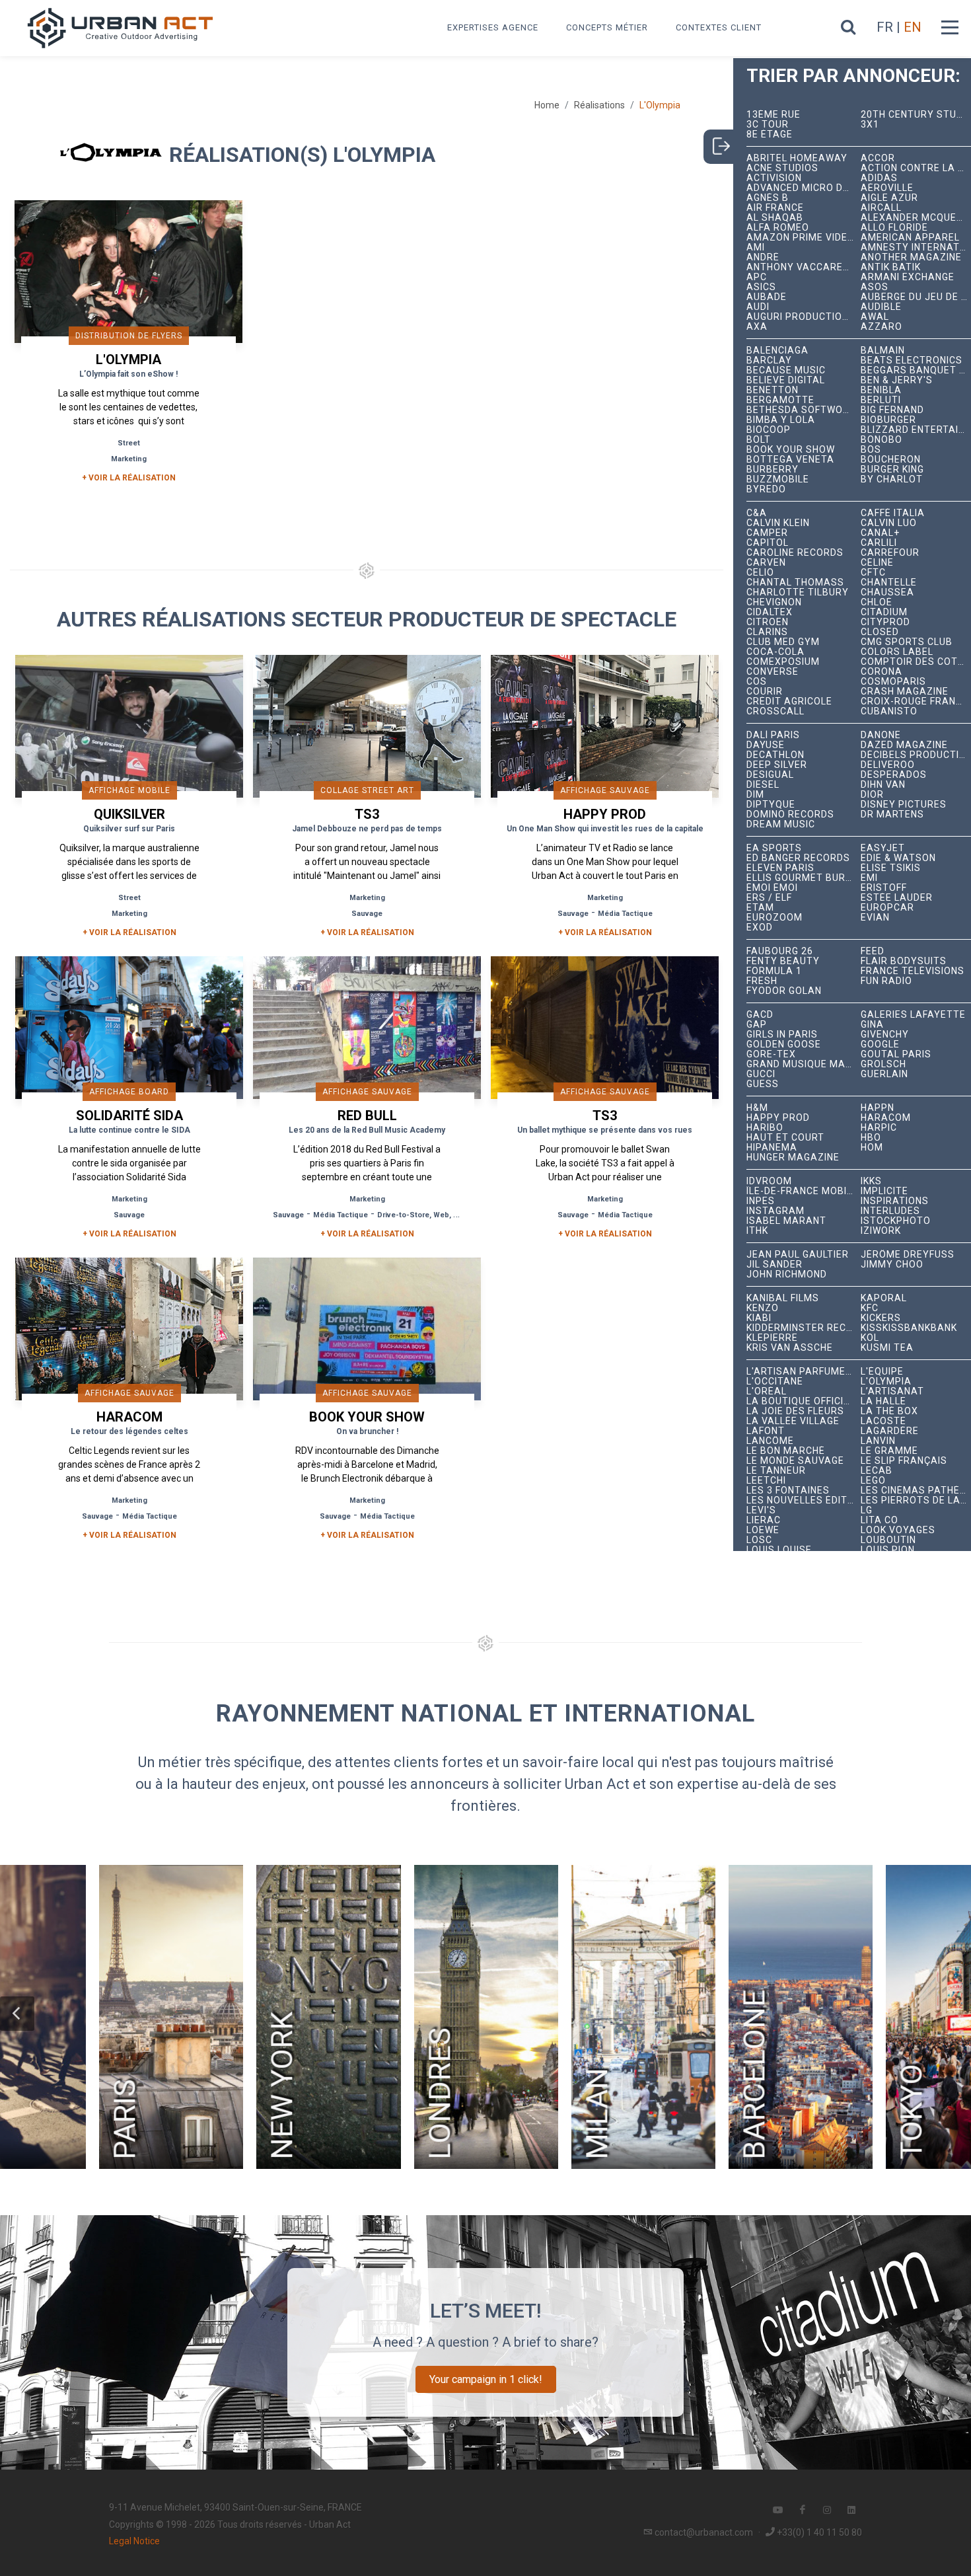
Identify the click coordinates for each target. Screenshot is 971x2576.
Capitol (768, 543)
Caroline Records (795, 553)
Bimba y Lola (781, 420)
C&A (757, 513)
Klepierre (772, 1338)
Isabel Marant (786, 1221)
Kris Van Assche (790, 1348)
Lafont (766, 1431)
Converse (773, 672)
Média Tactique (625, 914)
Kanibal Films (783, 1298)
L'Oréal (767, 1391)
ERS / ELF (769, 898)
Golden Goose (784, 1044)
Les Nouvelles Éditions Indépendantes (804, 1500)
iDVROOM (769, 1181)
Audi (758, 307)
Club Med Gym (783, 642)
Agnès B (768, 198)
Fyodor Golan (784, 991)
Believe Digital (786, 380)
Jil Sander (774, 1265)
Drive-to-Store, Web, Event (425, 1215)
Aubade (767, 297)
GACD (760, 1015)
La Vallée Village (793, 1421)
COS (757, 682)
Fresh (762, 981)
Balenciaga (777, 351)
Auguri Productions (801, 317)
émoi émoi (772, 888)
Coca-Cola (775, 652)
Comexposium (783, 662)
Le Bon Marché (786, 1451)
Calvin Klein (778, 523)
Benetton (773, 390)
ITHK (757, 1231)
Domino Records (790, 814)
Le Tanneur (776, 1471)
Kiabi (759, 1318)
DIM (755, 795)
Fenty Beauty (783, 961)
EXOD (760, 928)
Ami (756, 247)
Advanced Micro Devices (804, 188)
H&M (757, 1108)
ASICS (761, 287)
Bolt (759, 440)
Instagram (775, 1211)
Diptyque (771, 805)
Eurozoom (774, 918)
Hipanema (772, 1148)
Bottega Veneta (790, 460)
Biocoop (769, 430)
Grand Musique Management (804, 1064)
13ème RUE (773, 115)
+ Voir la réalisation (129, 478)
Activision (774, 178)
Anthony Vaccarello (804, 267)
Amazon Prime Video (801, 238)
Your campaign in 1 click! (486, 2379)
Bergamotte (780, 400)
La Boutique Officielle (804, 1401)
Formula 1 (774, 971)
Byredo (766, 489)
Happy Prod (778, 1118)
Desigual (770, 775)
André (763, 257)
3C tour (768, 125)
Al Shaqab (775, 218)
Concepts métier (607, 27)
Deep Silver (777, 765)
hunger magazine (793, 1157)
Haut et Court (785, 1138)
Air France (775, 208)
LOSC (759, 1540)
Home (547, 105)
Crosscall (775, 711)
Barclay (769, 360)
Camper (767, 533)
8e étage (770, 134)
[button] (17, 2014)
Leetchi (766, 1481)
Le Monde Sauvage (795, 1461)
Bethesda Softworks (804, 410)
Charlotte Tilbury (798, 592)
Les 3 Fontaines (788, 1491)
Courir (765, 692)
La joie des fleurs (795, 1411)
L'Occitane (775, 1382)
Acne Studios (782, 168)
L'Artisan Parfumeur (803, 1372)
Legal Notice (134, 2541)
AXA (757, 327)
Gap (757, 1025)
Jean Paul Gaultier (798, 1255)
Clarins (767, 632)
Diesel (763, 785)
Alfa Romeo (778, 228)
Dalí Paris (773, 735)
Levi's (761, 1510)
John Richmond (787, 1274)
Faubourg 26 (780, 951)
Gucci (761, 1074)
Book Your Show (791, 450)
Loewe (763, 1530)
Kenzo (763, 1308)
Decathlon (775, 755)
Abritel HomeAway (797, 158)
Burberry (773, 470)
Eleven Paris (780, 868)
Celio (760, 573)
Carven (766, 563)
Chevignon (774, 602)
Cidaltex (770, 612)
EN (913, 27)
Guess (763, 1084)
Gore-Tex (771, 1054)
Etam (760, 908)
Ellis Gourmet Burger (804, 878)
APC (757, 277)
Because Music (786, 370)
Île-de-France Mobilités (804, 1191)
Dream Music (781, 824)
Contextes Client (719, 27)
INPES (761, 1201)
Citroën (768, 622)
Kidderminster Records (804, 1328)
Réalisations (599, 105)
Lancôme (770, 1441)
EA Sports (774, 848)
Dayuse (766, 745)
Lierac (764, 1520)
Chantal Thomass (795, 583)
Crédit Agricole (789, 701)
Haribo (765, 1128)
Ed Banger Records (798, 858)
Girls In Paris (782, 1035)
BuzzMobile (778, 479)
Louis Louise (779, 1550)
